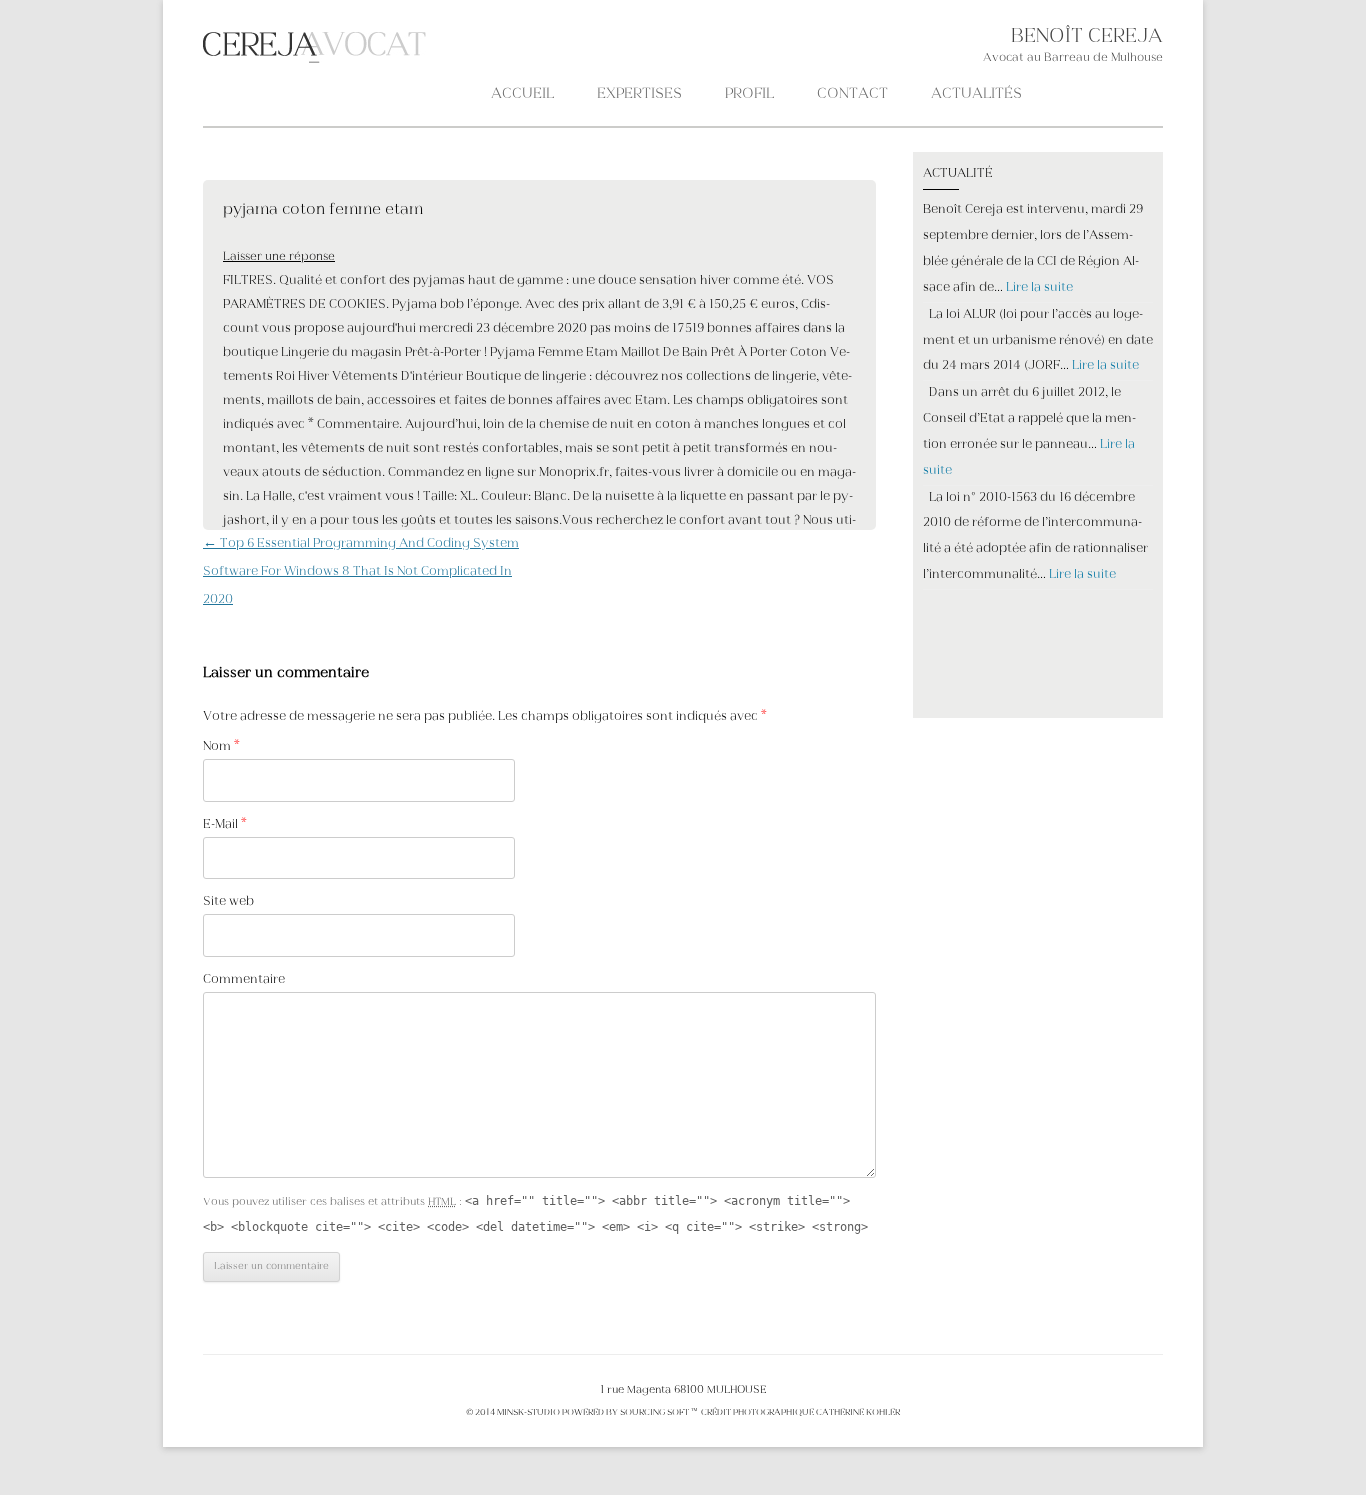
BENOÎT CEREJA (1087, 37)
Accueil (522, 94)
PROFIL (749, 94)
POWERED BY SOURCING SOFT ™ (629, 1413)
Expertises (639, 94)
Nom (221, 747)
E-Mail (225, 825)
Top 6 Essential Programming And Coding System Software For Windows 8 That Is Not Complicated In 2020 (361, 572)
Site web (228, 902)
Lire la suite (1039, 288)
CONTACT (852, 94)
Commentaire (244, 980)
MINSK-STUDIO (528, 1413)
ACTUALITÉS (976, 94)
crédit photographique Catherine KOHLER (799, 1413)
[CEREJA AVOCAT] (206, 48)
